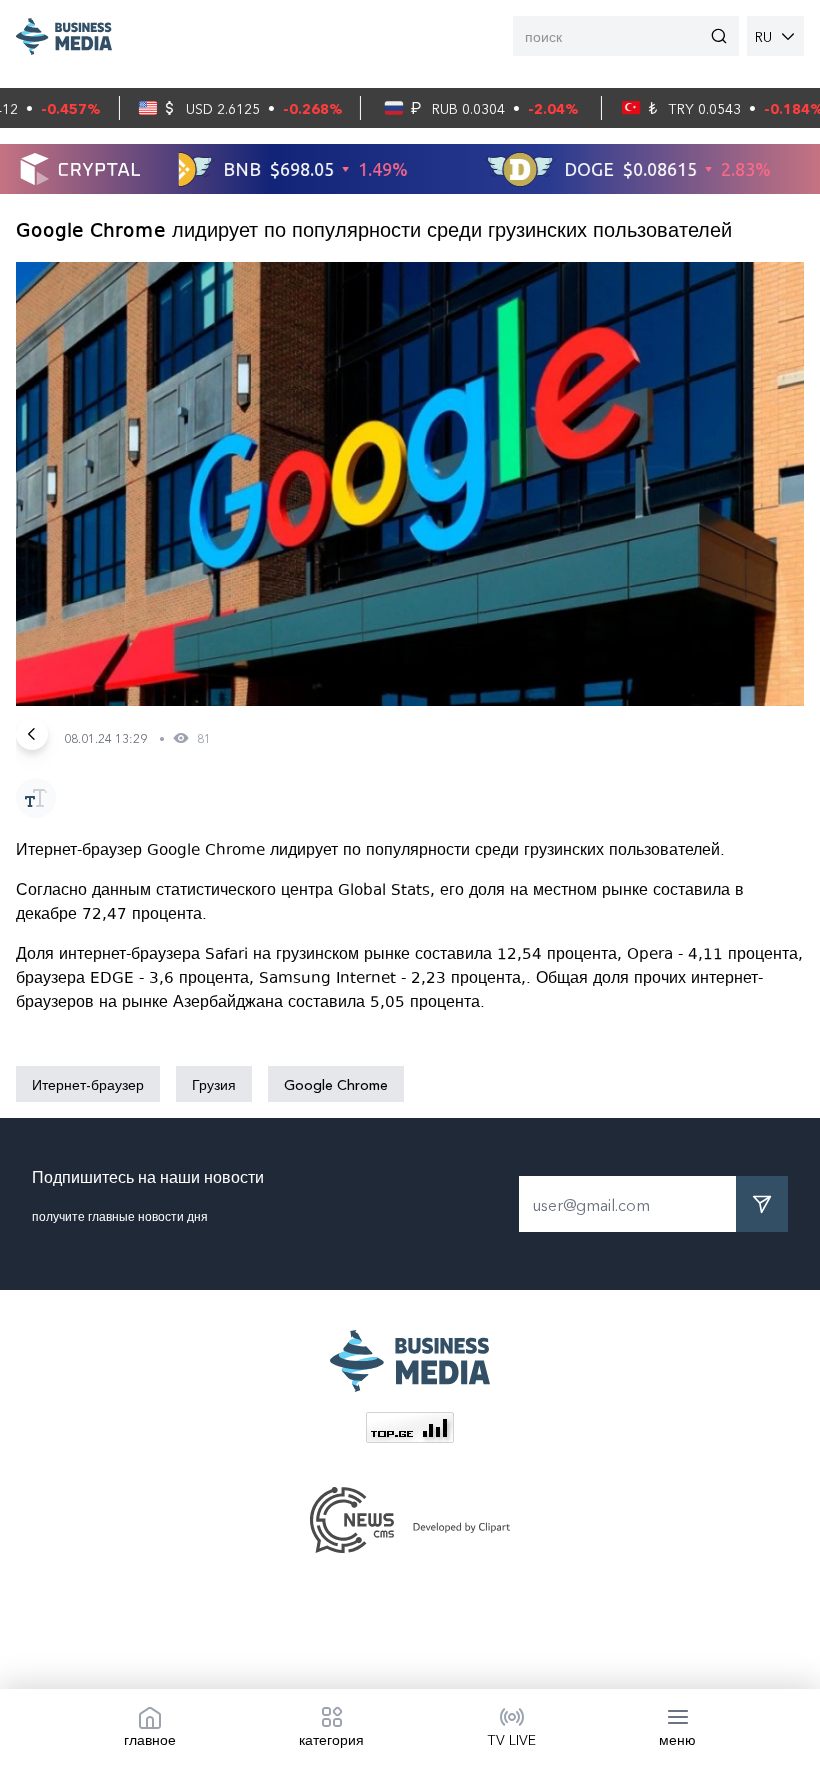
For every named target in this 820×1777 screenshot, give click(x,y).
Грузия (214, 1084)
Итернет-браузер (88, 1084)
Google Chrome (336, 1084)
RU (763, 36)
